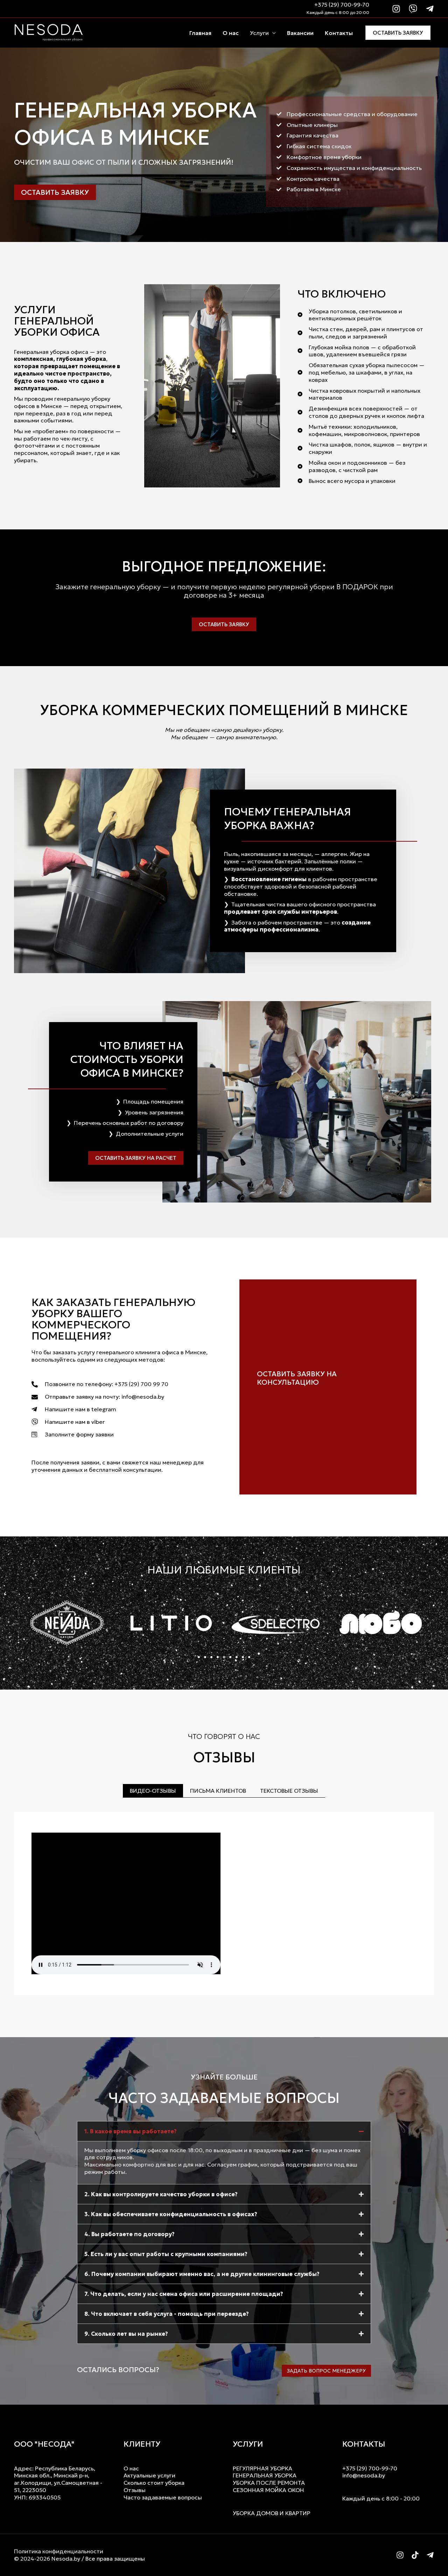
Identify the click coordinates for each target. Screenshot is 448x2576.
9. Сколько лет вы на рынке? (126, 2334)
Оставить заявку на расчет (136, 1158)
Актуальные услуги (149, 2475)
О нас (231, 33)
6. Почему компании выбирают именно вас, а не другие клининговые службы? (202, 2274)
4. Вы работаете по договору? (129, 2234)
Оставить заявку (398, 33)
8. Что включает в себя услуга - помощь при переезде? (167, 2314)
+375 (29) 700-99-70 (342, 5)
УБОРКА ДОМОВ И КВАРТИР (272, 2513)
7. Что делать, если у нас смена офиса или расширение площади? (184, 2294)
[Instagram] (396, 9)
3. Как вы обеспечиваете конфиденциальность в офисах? (171, 2214)
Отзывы (135, 2490)
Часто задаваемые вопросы (163, 2497)
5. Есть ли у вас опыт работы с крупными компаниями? (166, 2254)
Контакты (339, 33)
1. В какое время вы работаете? (131, 2131)
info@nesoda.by (364, 2475)
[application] (272, 33)
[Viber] (413, 9)
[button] (199, 1657)
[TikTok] (415, 2555)
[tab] (153, 1791)
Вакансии (300, 33)
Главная (200, 33)
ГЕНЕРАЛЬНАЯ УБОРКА (265, 2475)
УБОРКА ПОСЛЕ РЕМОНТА (269, 2483)
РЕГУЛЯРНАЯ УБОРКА (262, 2468)
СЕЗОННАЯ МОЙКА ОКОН (268, 2490)
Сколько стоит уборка (154, 2483)
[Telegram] (430, 9)
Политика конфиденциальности (59, 2551)
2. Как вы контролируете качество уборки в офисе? (161, 2194)
